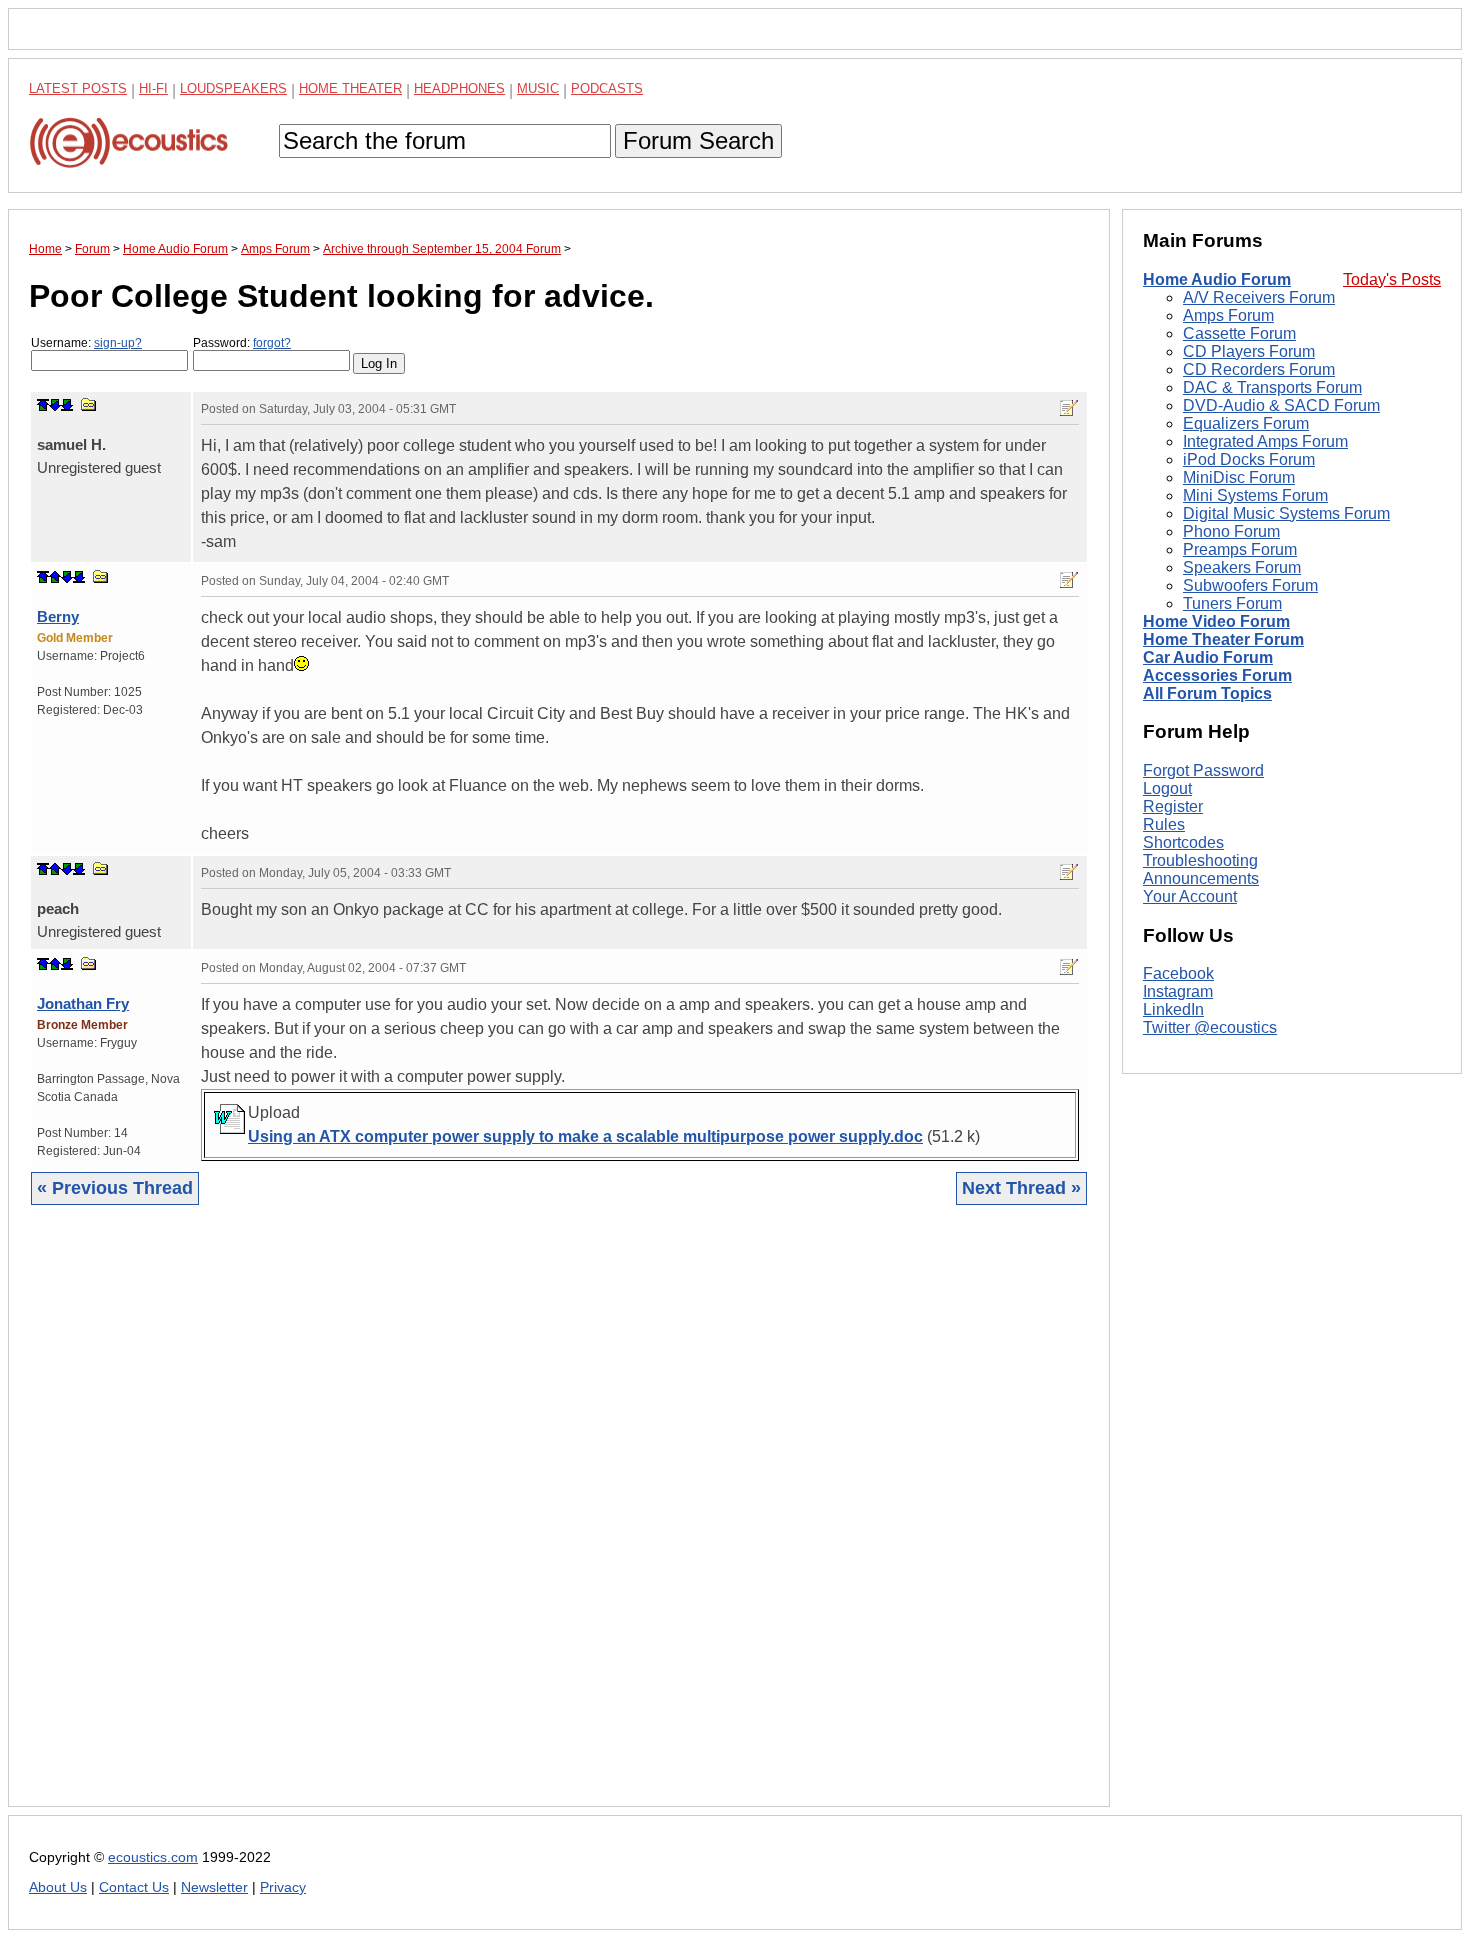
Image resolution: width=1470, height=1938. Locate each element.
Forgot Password (1203, 770)
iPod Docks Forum (1249, 459)
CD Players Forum (1249, 351)
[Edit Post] (1069, 408)
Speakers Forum (1242, 567)
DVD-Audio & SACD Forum (1281, 405)
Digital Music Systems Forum (1286, 513)
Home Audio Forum (1217, 279)
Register (1173, 806)
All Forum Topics (1207, 693)
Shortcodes (1183, 842)
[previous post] (55, 577)
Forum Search (698, 140)
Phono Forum (1231, 531)
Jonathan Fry (83, 1003)
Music (538, 88)
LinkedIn (1173, 1010)
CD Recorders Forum (1259, 369)
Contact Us (134, 1887)
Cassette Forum (1239, 333)
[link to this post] (89, 404)
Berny (58, 616)
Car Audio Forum (1208, 657)
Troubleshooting (1200, 860)
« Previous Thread (115, 1188)
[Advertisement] (559, 1521)
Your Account (1190, 896)
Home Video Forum (1216, 621)
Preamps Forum (1240, 549)
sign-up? (118, 343)
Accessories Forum (1217, 675)
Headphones (459, 88)
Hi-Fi (153, 88)
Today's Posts (1392, 279)
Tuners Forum (1232, 603)
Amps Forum (1228, 315)
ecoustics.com (153, 1857)
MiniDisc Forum (1239, 477)
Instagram (1178, 992)
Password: (242, 343)
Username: (86, 343)
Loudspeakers (233, 88)
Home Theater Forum (1223, 639)
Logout (1167, 788)
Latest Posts (78, 88)
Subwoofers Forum (1250, 585)
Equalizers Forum (1246, 423)
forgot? (272, 343)
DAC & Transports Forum (1272, 387)
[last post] (67, 405)
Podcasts (607, 88)
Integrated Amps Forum (1265, 441)
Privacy (283, 1887)
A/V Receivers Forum (1259, 297)
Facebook (1178, 974)
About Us (58, 1887)
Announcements (1201, 878)
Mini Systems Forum (1255, 495)
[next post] (55, 405)
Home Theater (350, 88)
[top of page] (43, 405)
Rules (1164, 824)
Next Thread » (1021, 1188)
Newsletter (214, 1887)
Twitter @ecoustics (1210, 1028)
